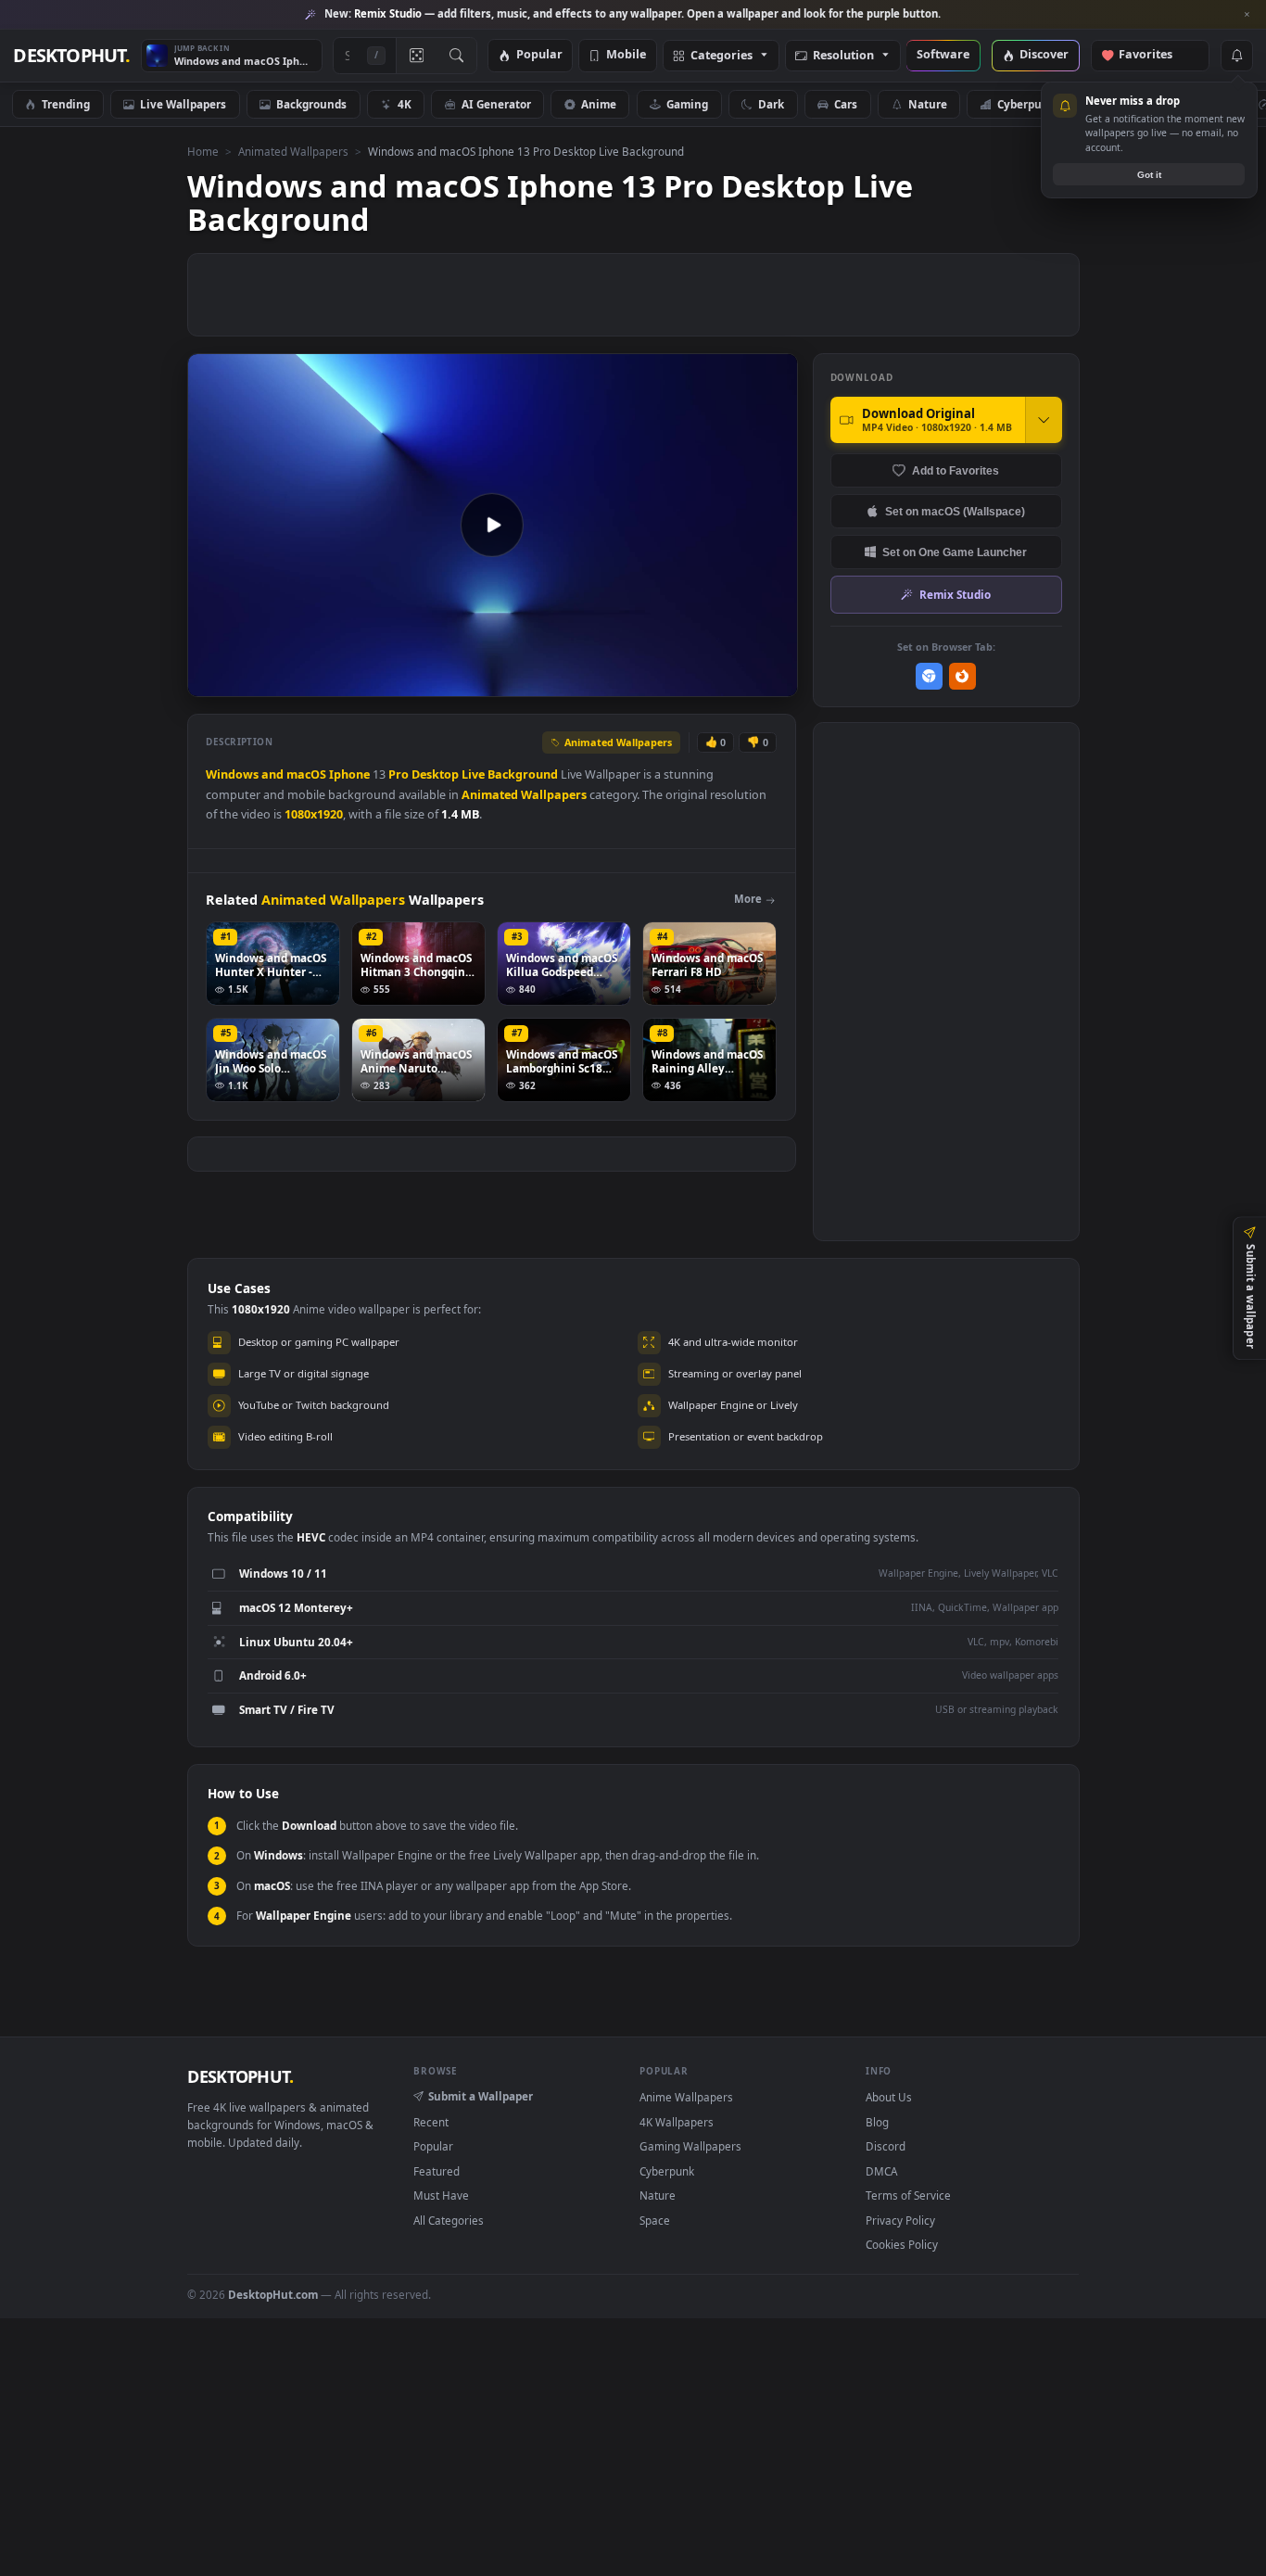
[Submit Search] (456, 56)
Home (203, 151)
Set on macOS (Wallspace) (955, 511)
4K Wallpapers (677, 2122)
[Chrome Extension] (929, 676)
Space (655, 2220)
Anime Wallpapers (686, 2097)
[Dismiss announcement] (1247, 15)
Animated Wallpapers (293, 151)
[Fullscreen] (773, 681)
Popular (539, 55)
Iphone (349, 774)
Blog (877, 2122)
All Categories (449, 2220)
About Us (889, 2097)
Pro (399, 774)
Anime (599, 104)
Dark (771, 104)
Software (943, 55)
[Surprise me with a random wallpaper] (416, 56)
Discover (1044, 55)
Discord (886, 2146)
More (748, 899)
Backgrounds (311, 104)
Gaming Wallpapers (690, 2146)
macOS (306, 774)
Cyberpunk (1026, 104)
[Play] (211, 681)
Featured (437, 2171)
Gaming (687, 104)
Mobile (626, 55)
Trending (66, 104)
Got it (1149, 175)
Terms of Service (908, 2195)
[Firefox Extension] (962, 676)
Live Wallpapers (183, 104)
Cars (846, 104)
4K (405, 104)
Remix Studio (955, 594)
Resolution (843, 56)
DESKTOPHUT (240, 2076)
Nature (928, 104)
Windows (232, 774)
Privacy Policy (900, 2220)
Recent (431, 2122)
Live (473, 774)
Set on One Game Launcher (955, 552)
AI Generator (496, 104)
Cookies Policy (902, 2244)
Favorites (1154, 55)
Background (523, 774)
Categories (722, 56)
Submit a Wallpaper (481, 2096)
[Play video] (492, 525)
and (272, 774)
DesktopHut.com (273, 2294)
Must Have (441, 2195)
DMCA (881, 2171)
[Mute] (671, 681)
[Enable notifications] (1236, 56)
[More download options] (1044, 420)
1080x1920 (314, 814)
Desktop (435, 774)
